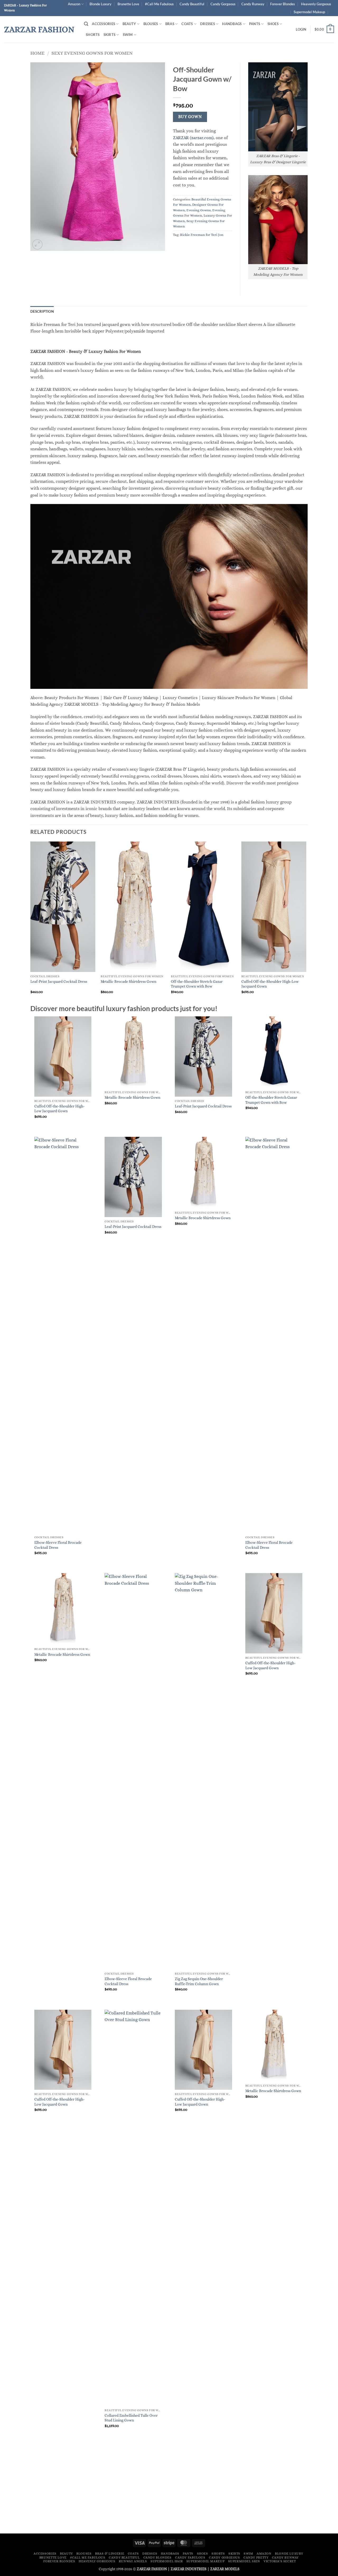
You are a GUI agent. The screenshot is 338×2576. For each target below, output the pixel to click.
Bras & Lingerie (110, 2554)
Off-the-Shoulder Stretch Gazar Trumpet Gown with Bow (197, 984)
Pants (255, 24)
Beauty (129, 24)
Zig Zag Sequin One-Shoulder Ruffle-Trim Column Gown (199, 1981)
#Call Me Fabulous (159, 4)
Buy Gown (190, 117)
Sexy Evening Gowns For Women (92, 53)
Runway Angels (133, 2561)
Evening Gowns (199, 210)
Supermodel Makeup (309, 12)
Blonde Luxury (100, 4)
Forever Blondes (283, 4)
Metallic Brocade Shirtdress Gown (128, 981)
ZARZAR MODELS (225, 2569)
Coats (187, 24)
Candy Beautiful (192, 4)
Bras (170, 24)
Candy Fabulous (190, 2558)
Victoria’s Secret (280, 2561)
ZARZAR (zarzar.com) (193, 138)
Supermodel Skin (244, 2561)
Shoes (273, 24)
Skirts (110, 35)
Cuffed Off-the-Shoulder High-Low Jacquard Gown (270, 984)
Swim (128, 35)
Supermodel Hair (167, 2561)
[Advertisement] (169, 2490)
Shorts (93, 35)
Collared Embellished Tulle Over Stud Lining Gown (131, 2418)
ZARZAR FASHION (39, 29)
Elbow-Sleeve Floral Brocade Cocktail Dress (58, 1545)
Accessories (104, 24)
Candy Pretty (256, 2558)
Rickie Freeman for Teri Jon (202, 235)
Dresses (208, 24)
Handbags (232, 24)
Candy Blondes (158, 2558)
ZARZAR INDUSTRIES (189, 2569)
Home (37, 53)
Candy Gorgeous (223, 4)
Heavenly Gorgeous (316, 4)
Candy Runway (253, 4)
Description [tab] (42, 311)
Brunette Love (128, 4)
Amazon (74, 4)
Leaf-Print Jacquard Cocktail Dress (59, 981)
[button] (86, 24)
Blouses (151, 24)
